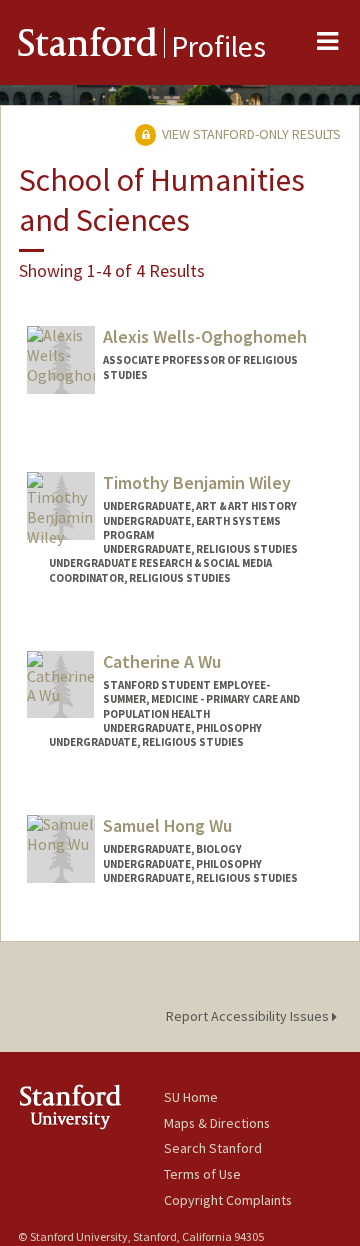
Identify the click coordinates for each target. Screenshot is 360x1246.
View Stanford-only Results (250, 134)
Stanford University (91, 1106)
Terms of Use (202, 1174)
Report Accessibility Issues (249, 1016)
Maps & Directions (217, 1123)
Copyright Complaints (228, 1200)
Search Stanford (213, 1148)
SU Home (191, 1097)
